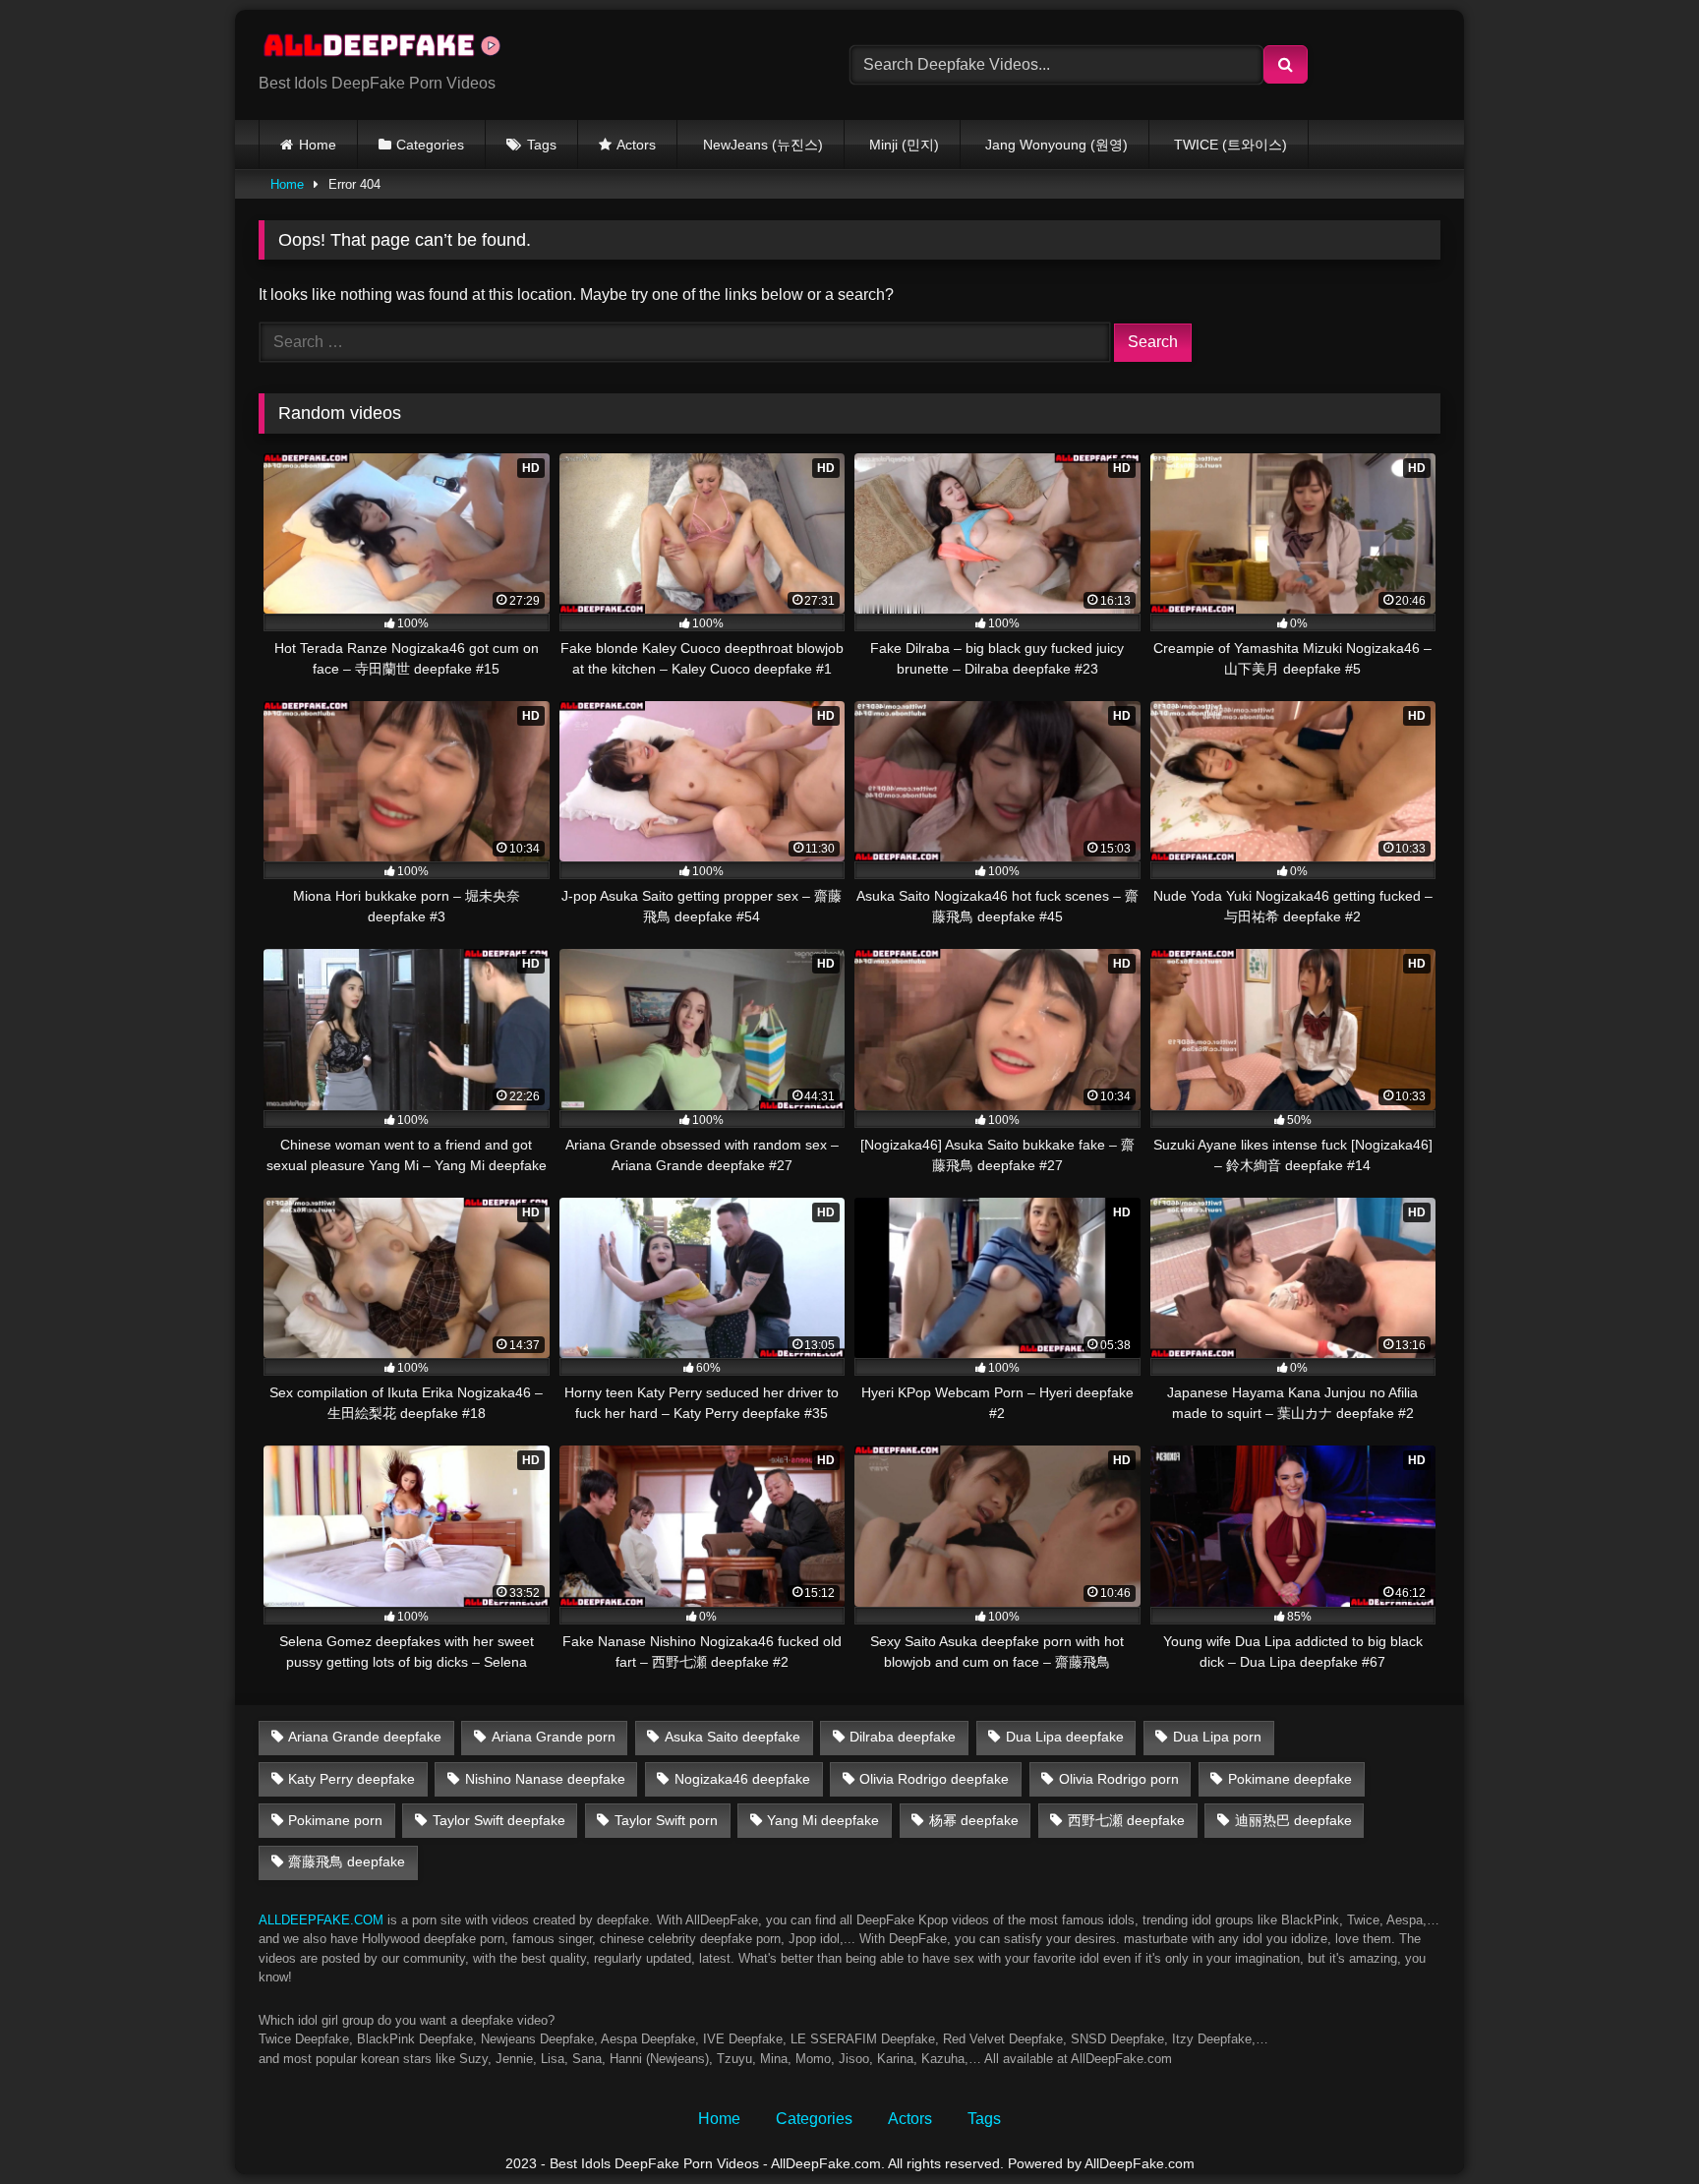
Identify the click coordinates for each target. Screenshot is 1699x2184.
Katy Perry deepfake (352, 1779)
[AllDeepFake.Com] (391, 49)
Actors (636, 145)
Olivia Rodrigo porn (1119, 1779)
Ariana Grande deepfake (365, 1737)
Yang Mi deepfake (823, 1820)
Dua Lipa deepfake (1065, 1737)
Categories (430, 145)
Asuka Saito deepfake (732, 1737)
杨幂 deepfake (974, 1820)
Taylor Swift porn (666, 1820)
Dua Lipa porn (1217, 1737)
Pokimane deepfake (1290, 1779)
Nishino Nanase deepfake (545, 1779)
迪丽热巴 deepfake (1293, 1820)
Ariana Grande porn (554, 1737)
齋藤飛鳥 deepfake (347, 1861)
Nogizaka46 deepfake (742, 1779)
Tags (542, 145)
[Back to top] (1638, 2125)
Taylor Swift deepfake (499, 1820)
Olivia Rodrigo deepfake (934, 1779)
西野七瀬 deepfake (1126, 1820)
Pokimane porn (335, 1820)
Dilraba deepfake (903, 1737)
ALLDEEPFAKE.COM (321, 1920)
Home (318, 145)
